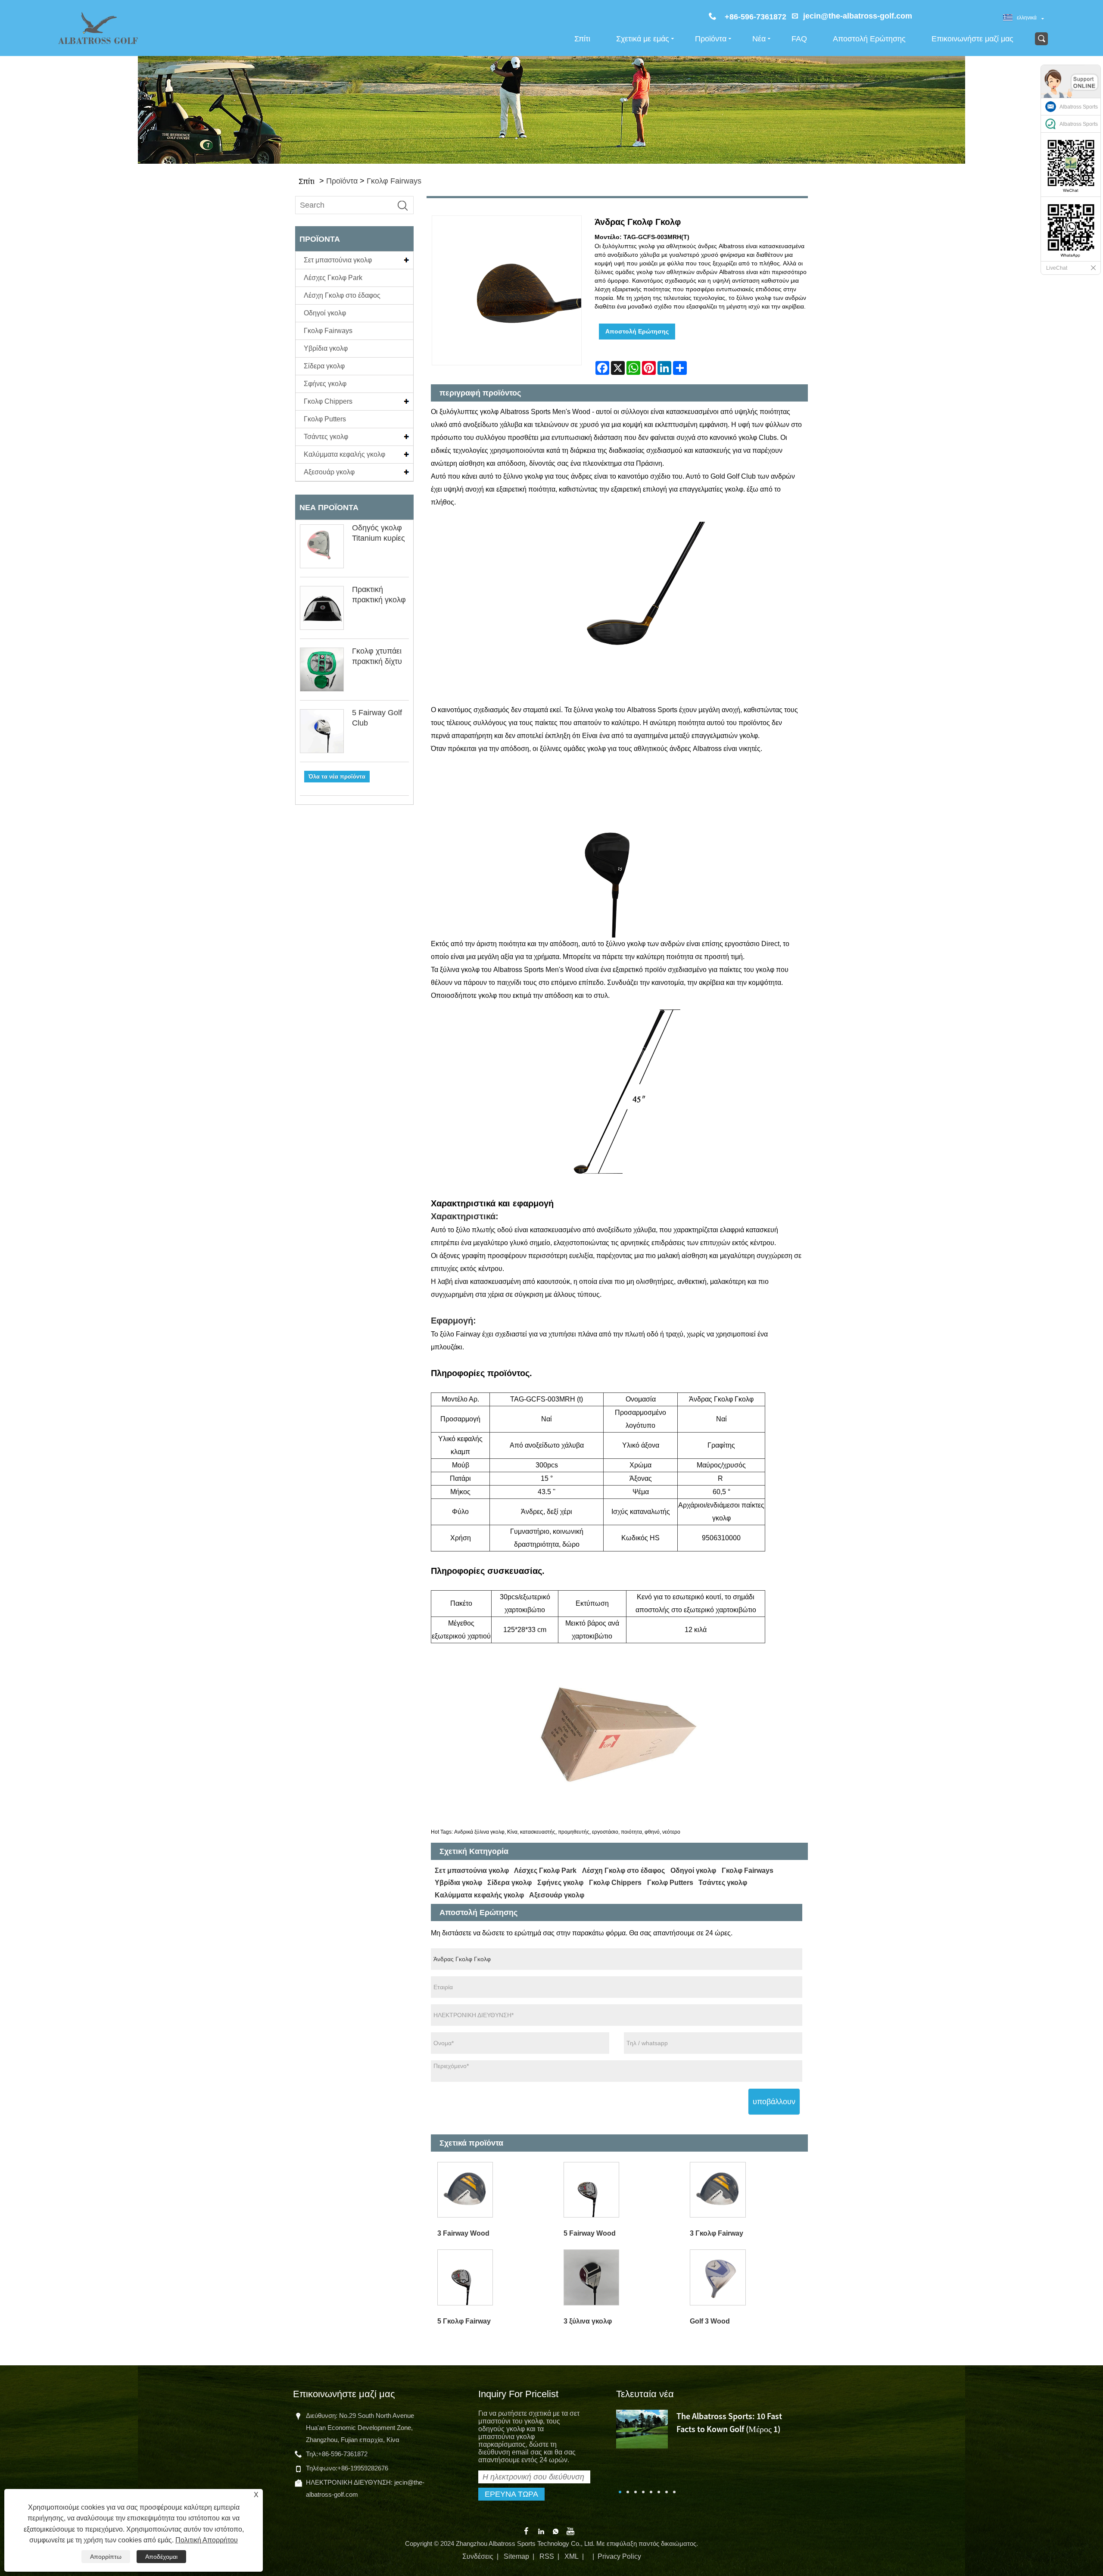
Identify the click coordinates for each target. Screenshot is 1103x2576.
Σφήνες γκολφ (325, 384)
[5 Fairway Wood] (620, 2190)
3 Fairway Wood (463, 2233)
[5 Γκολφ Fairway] (494, 2278)
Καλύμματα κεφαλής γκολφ (344, 454)
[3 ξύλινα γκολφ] (620, 2278)
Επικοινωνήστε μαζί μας (972, 39)
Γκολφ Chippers (328, 401)
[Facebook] (526, 2531)
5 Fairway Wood (590, 2233)
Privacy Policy (619, 2556)
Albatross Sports (1079, 107)
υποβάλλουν (774, 2102)
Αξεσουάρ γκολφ (329, 472)
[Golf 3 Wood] (747, 2278)
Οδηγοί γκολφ (325, 313)
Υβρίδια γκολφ (326, 348)
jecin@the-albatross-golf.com (858, 16)
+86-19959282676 (363, 2468)
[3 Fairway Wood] (494, 2190)
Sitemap (516, 2556)
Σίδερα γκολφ (324, 366)
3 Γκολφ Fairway (717, 2233)
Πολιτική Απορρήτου (207, 2540)
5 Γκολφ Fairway (464, 2321)
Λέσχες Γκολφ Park (333, 278)
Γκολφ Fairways (394, 181)
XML (572, 2556)
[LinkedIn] (541, 2531)
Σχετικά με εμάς (643, 39)
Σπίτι (582, 39)
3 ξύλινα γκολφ (588, 2321)
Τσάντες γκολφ (326, 437)
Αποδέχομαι (161, 2557)
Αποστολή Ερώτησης (869, 39)
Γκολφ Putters (325, 419)
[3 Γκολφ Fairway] (747, 2190)
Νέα (759, 39)
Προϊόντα (711, 39)
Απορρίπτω (106, 2557)
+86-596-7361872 (343, 2454)
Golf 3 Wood (710, 2321)
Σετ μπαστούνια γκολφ (338, 260)
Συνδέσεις (478, 2556)
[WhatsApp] (556, 2531)
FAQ (799, 39)
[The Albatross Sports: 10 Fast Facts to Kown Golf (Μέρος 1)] (642, 2428)
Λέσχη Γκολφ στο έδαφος (342, 295)
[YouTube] (570, 2531)
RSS (547, 2556)
